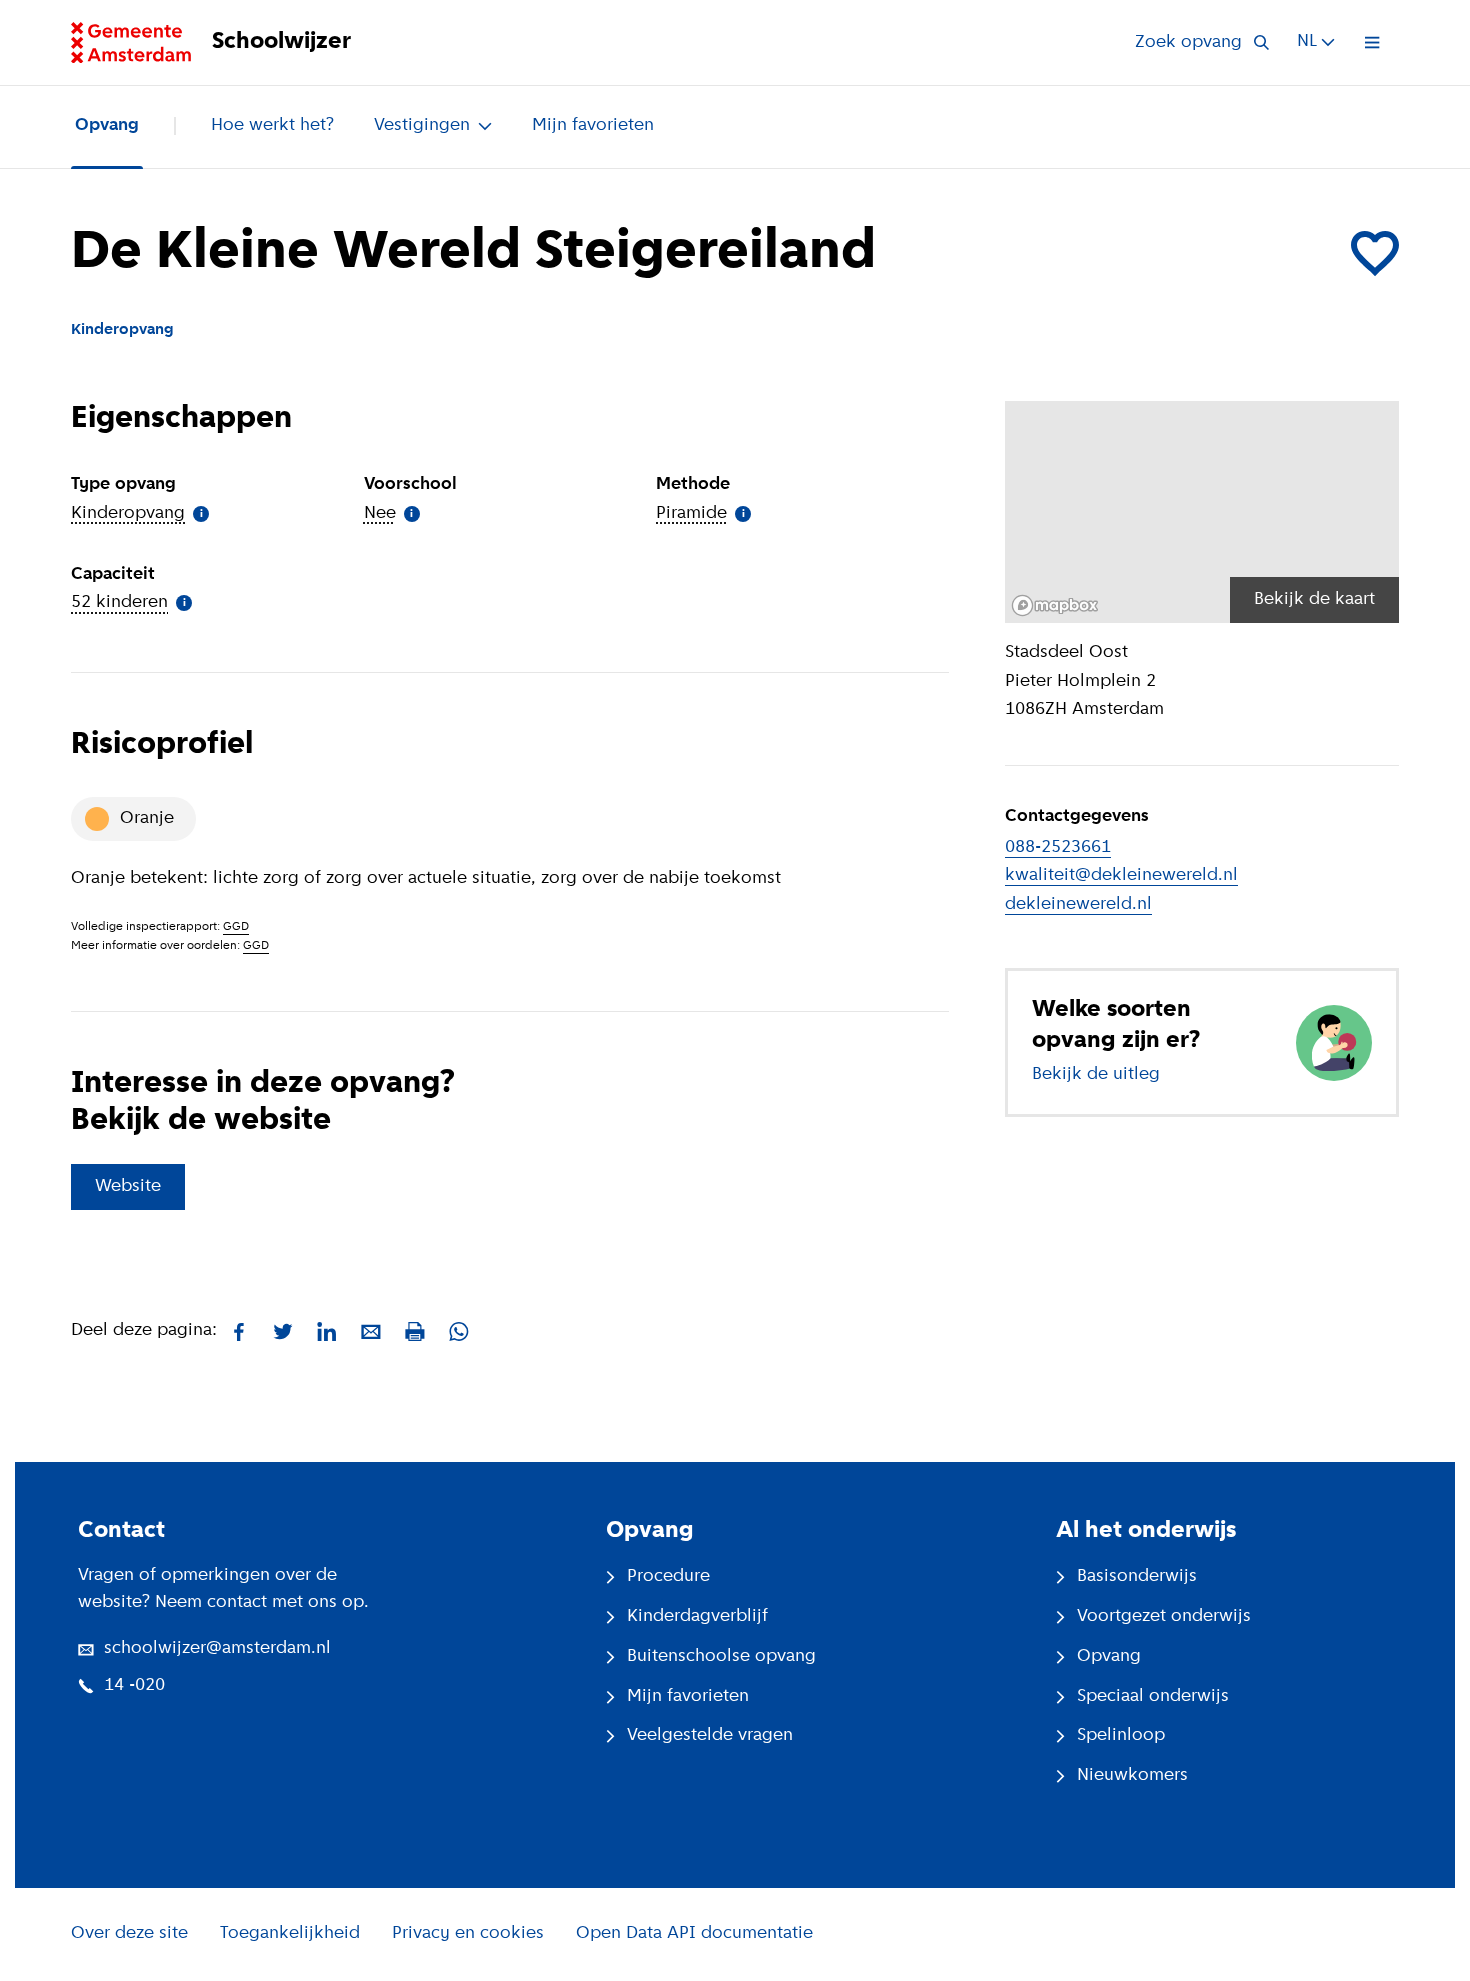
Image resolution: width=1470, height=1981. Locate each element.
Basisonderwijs (1137, 1577)
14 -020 (134, 1686)
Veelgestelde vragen (710, 1736)
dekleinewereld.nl (1078, 905)
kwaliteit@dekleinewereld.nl (1121, 876)
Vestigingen (422, 126)
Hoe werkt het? (272, 126)
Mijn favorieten (593, 126)
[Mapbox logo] (1055, 605)
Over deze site (129, 1934)
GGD (236, 927)
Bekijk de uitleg (1096, 1075)
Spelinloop (1121, 1736)
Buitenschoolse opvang (721, 1657)
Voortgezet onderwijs (1164, 1617)
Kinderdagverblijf (697, 1617)
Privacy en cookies (468, 1934)
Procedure (668, 1577)
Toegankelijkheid (290, 1934)
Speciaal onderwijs (1153, 1697)
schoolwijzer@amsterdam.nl (217, 1649)
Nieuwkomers (1132, 1776)
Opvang (107, 126)
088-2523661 (1058, 848)
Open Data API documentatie (694, 1934)
